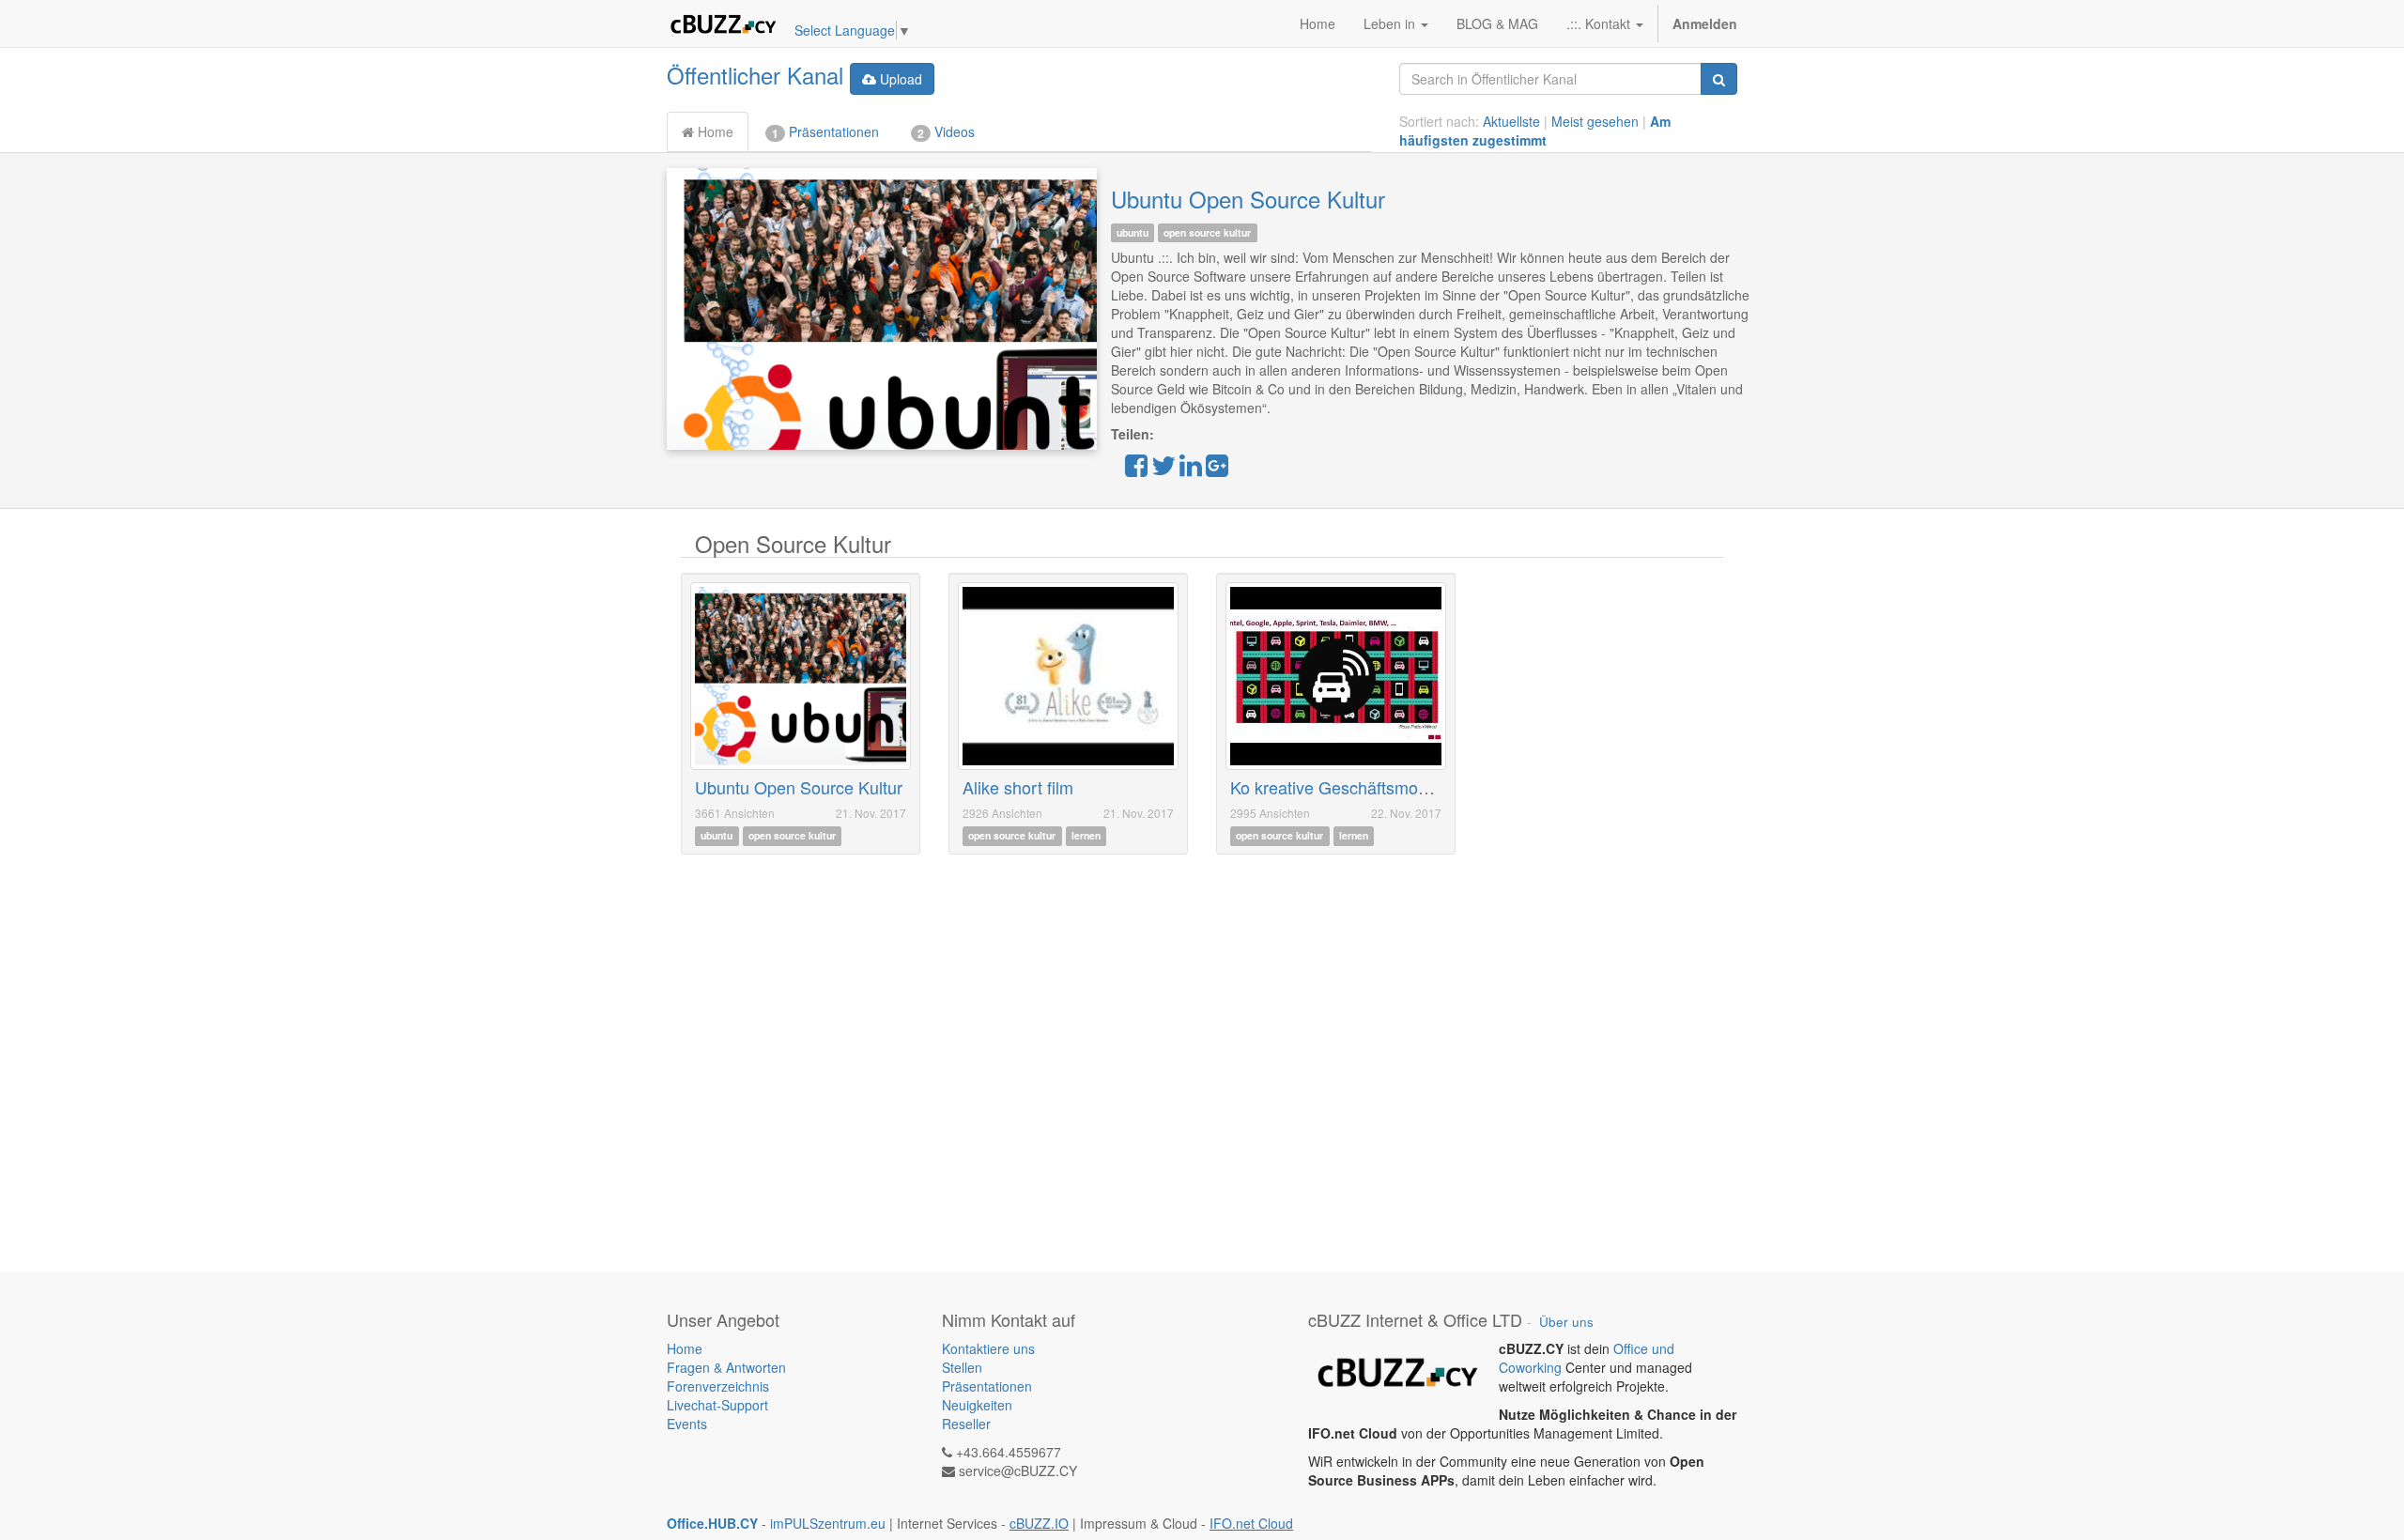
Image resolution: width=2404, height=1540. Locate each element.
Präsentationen (825, 132)
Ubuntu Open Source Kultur (1248, 199)
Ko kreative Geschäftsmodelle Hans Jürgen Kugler (1419, 787)
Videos (946, 132)
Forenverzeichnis (718, 1386)
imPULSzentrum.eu (828, 1523)
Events (687, 1424)
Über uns (1566, 1322)
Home (714, 131)
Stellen (962, 1367)
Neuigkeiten (977, 1405)
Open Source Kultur (793, 543)
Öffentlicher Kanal (755, 75)
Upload (899, 79)
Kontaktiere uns (988, 1348)
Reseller (966, 1424)
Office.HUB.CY (712, 1523)
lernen (1086, 836)
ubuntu (1133, 232)
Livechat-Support (717, 1405)
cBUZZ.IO (1039, 1523)
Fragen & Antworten (728, 1367)
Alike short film (1018, 787)
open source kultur (1207, 232)
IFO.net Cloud (1251, 1523)
